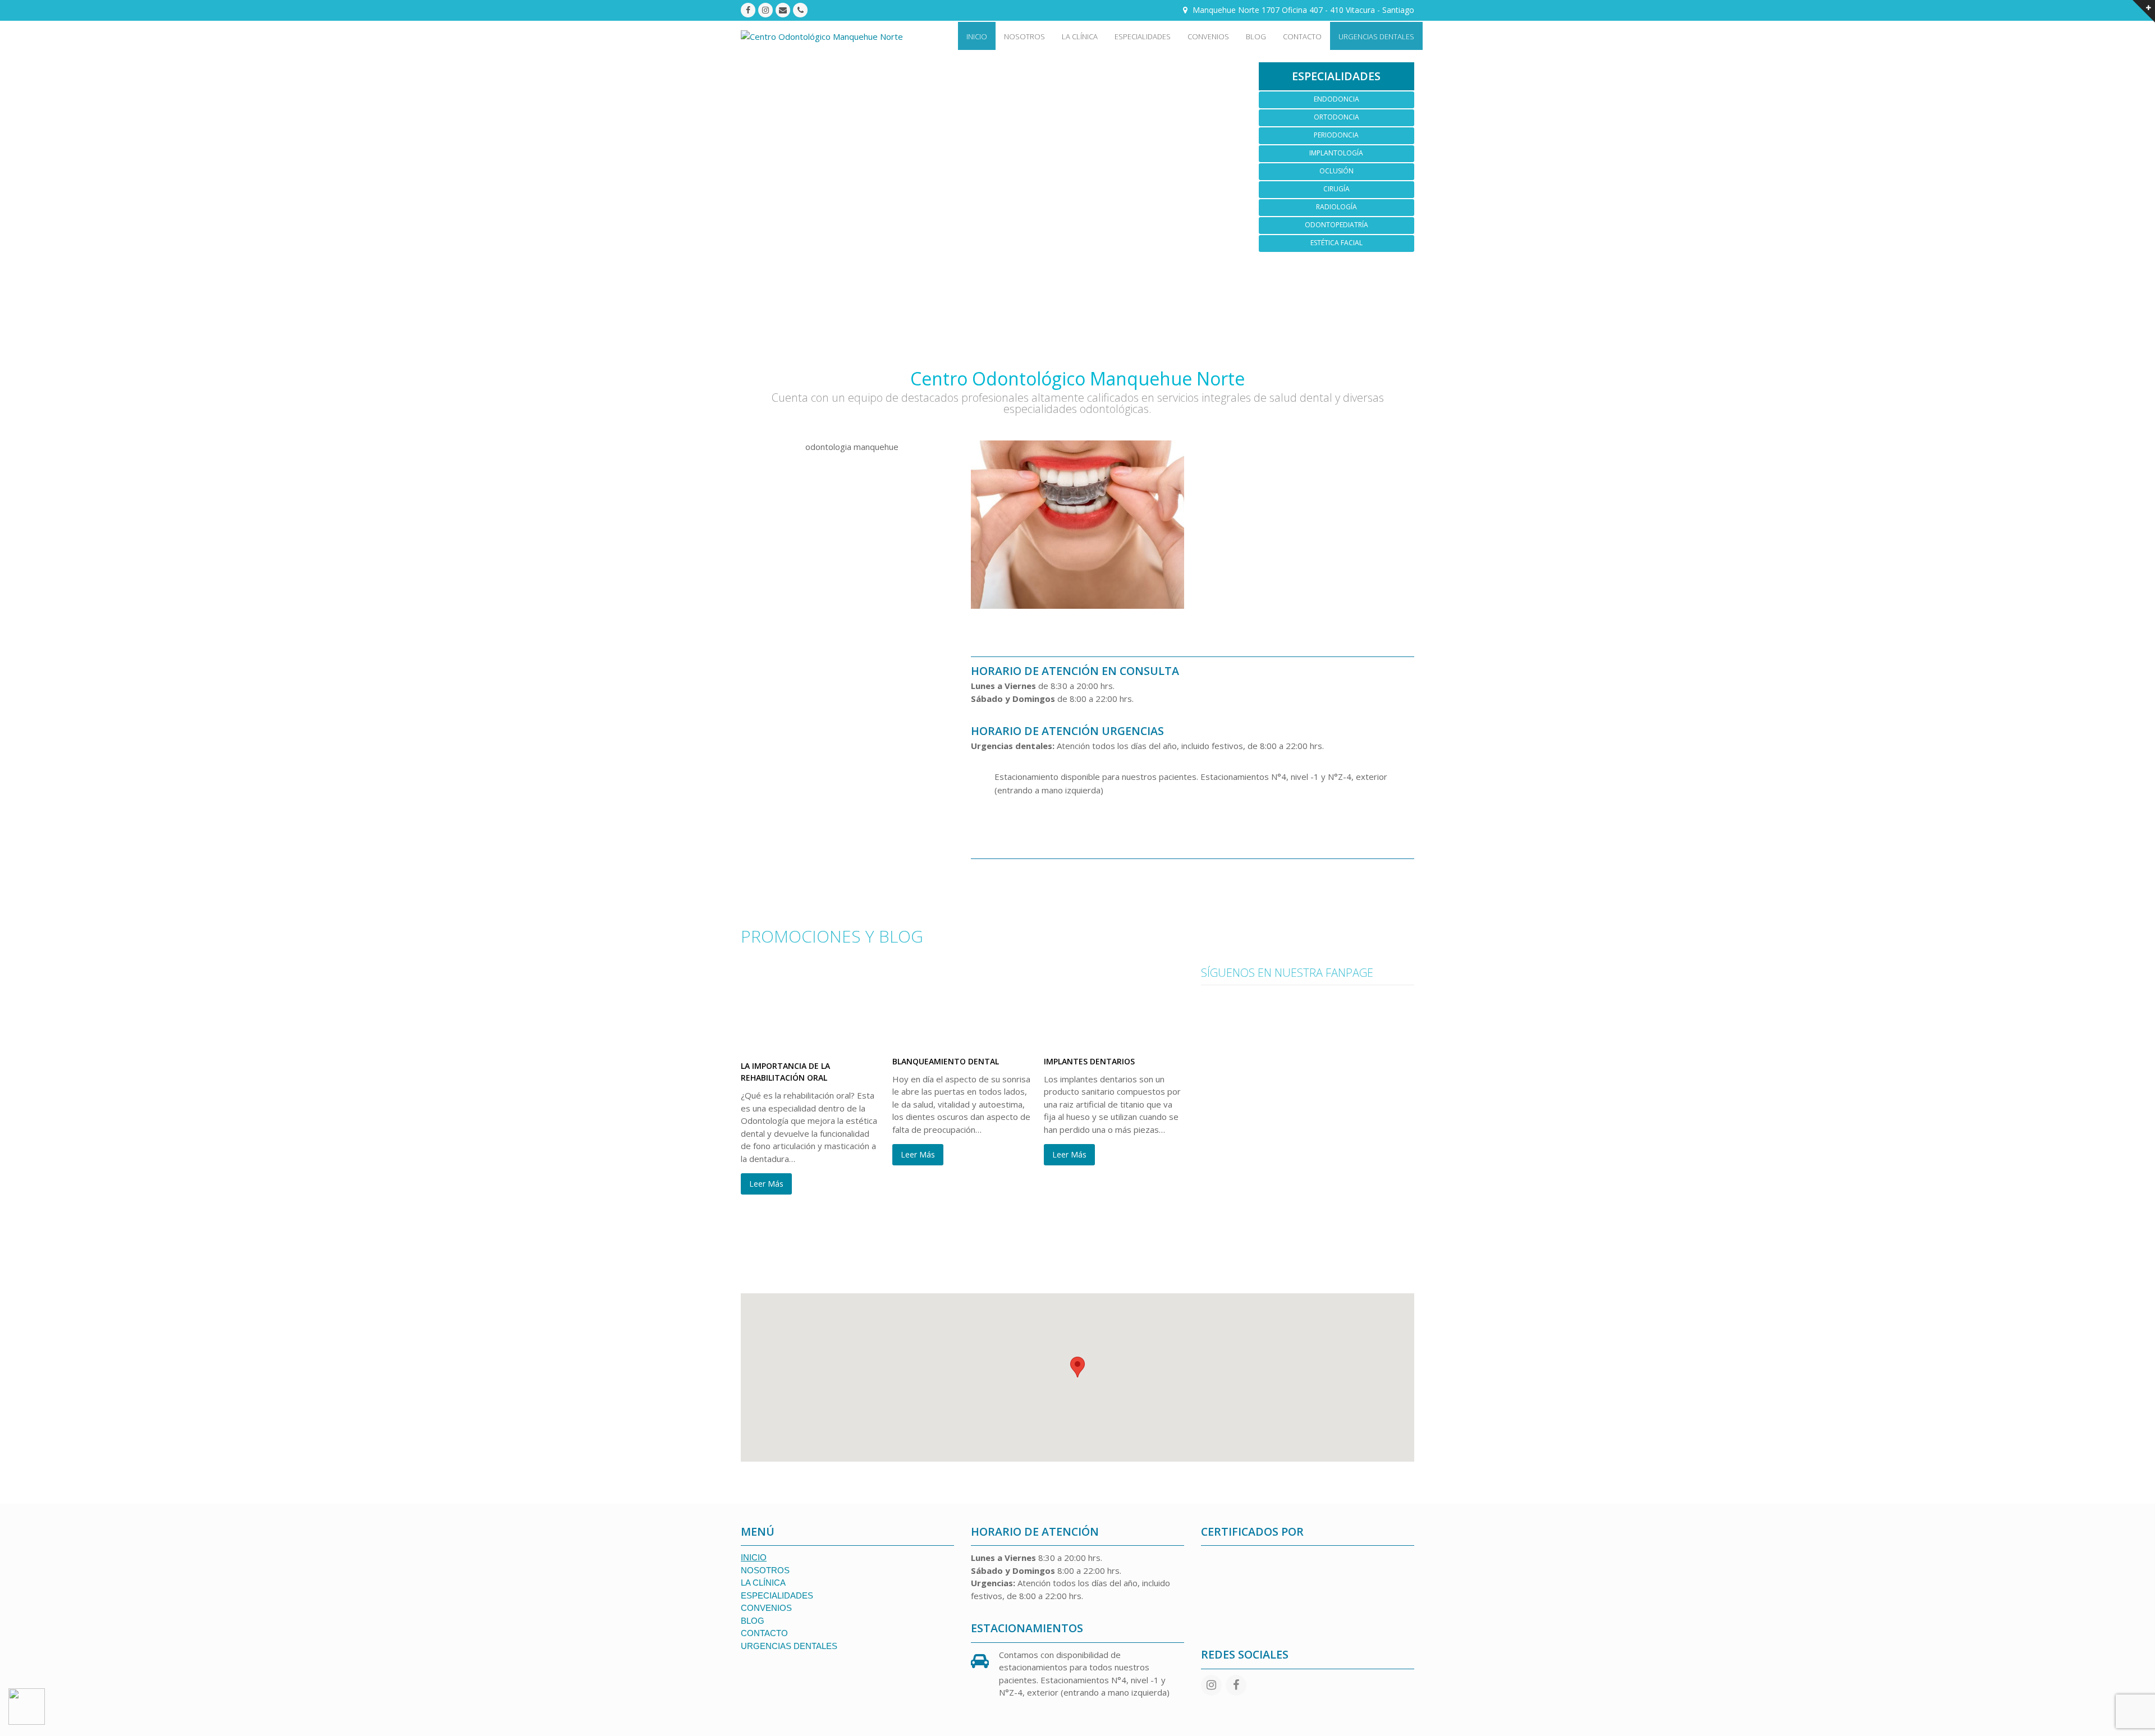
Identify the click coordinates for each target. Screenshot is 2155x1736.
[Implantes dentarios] (1114, 1037)
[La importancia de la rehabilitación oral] (811, 1042)
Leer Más (766, 1184)
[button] (1077, 1367)
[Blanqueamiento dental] (962, 1037)
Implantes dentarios (1089, 1061)
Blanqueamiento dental (946, 1061)
